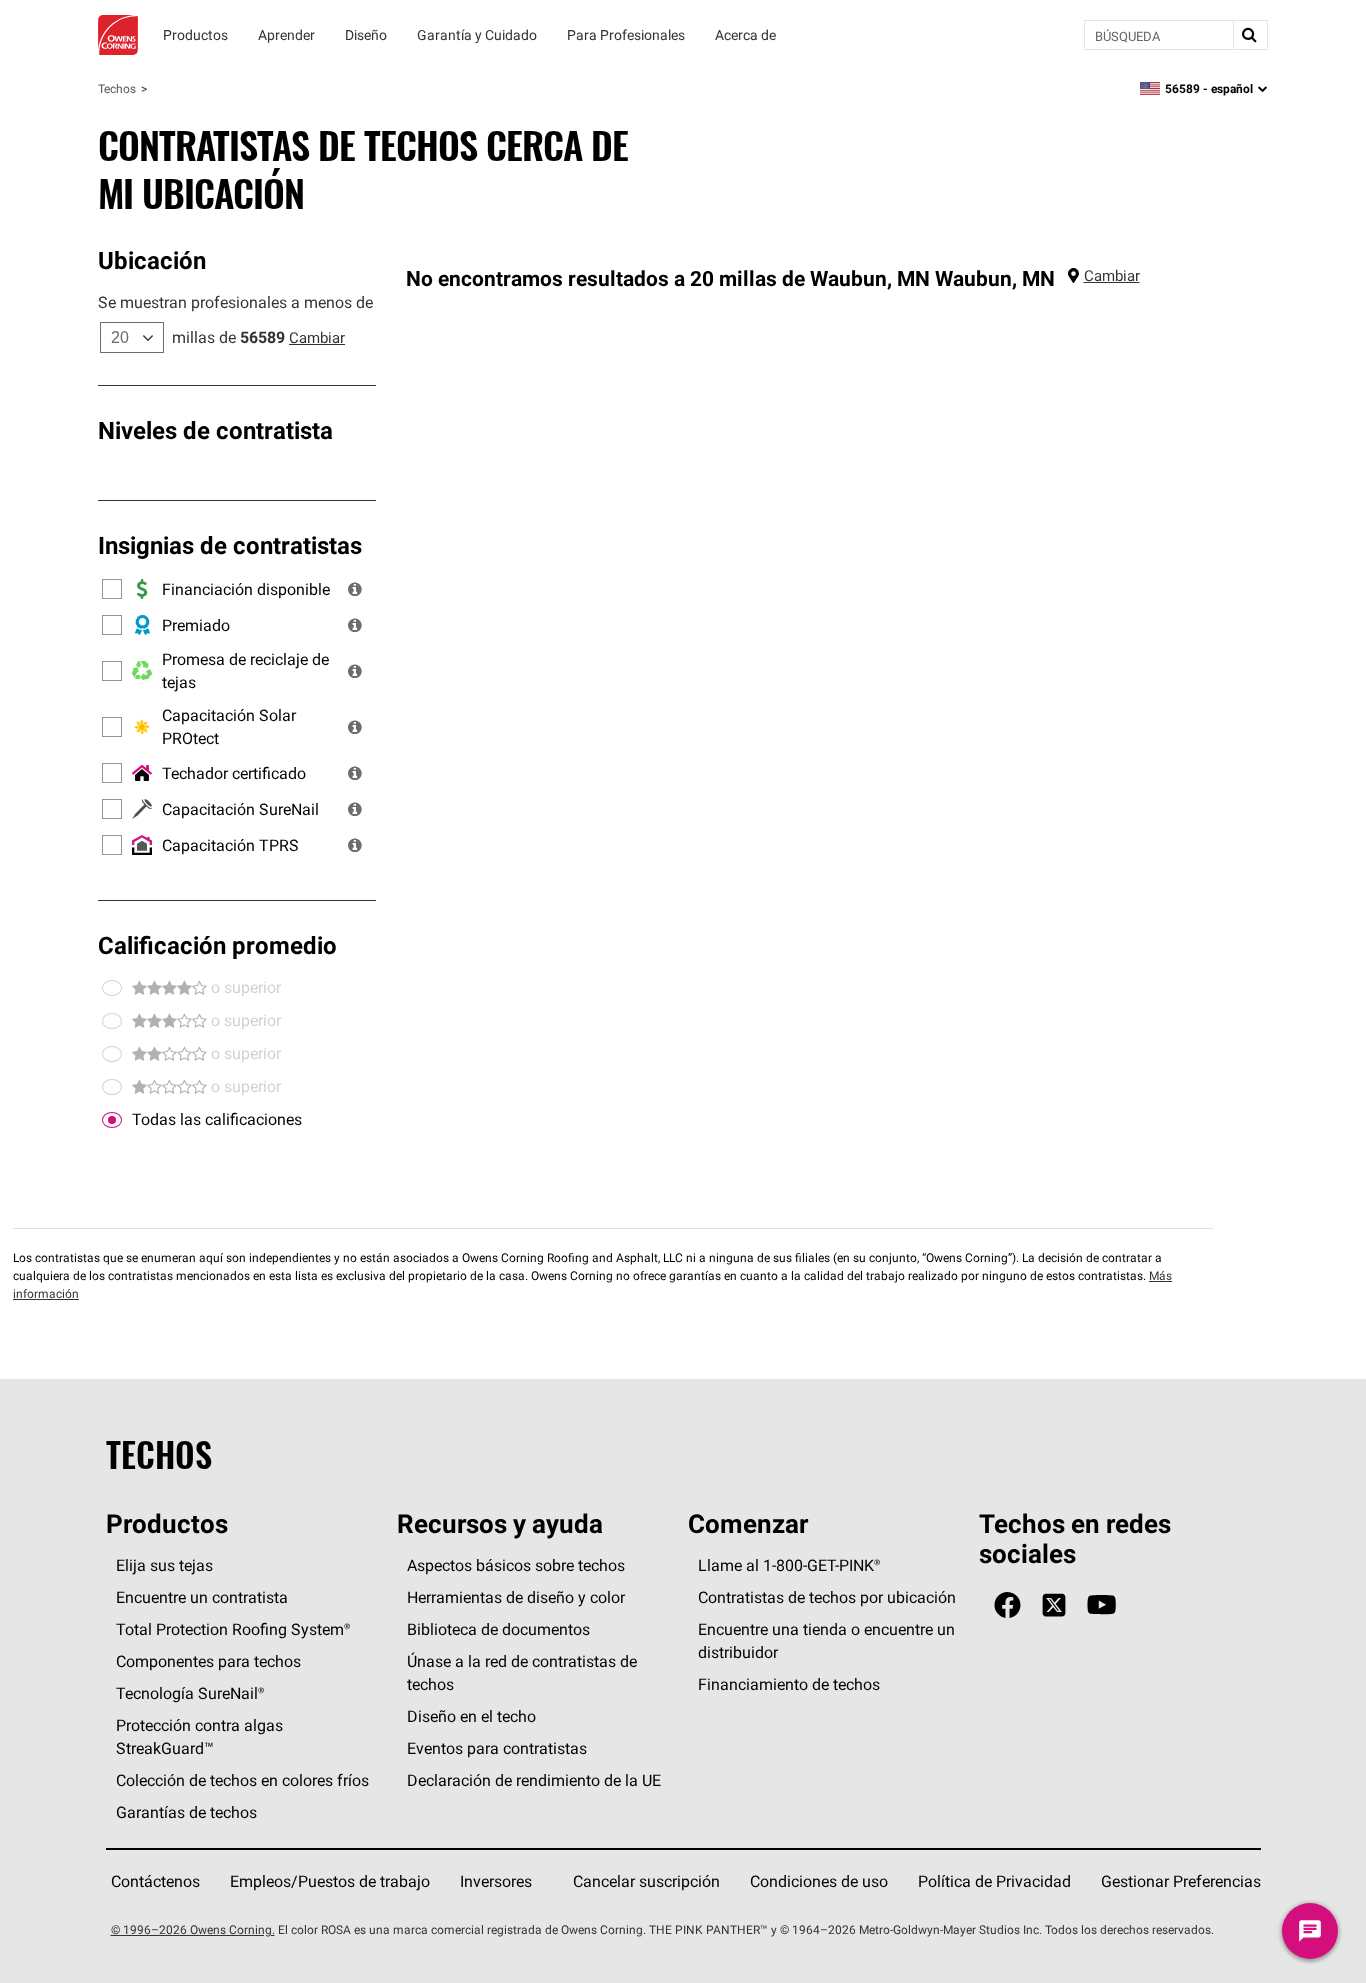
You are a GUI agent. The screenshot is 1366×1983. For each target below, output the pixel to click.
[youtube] (1101, 1605)
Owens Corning (118, 35)
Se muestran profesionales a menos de (235, 302)
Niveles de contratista (215, 430)
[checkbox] (112, 1120)
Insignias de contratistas (230, 545)
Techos (117, 88)
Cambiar (317, 337)
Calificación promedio (217, 945)
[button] (355, 589)
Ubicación (152, 260)
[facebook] (1007, 1605)
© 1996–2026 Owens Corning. (193, 1929)
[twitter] (1054, 1605)
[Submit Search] (1250, 35)
